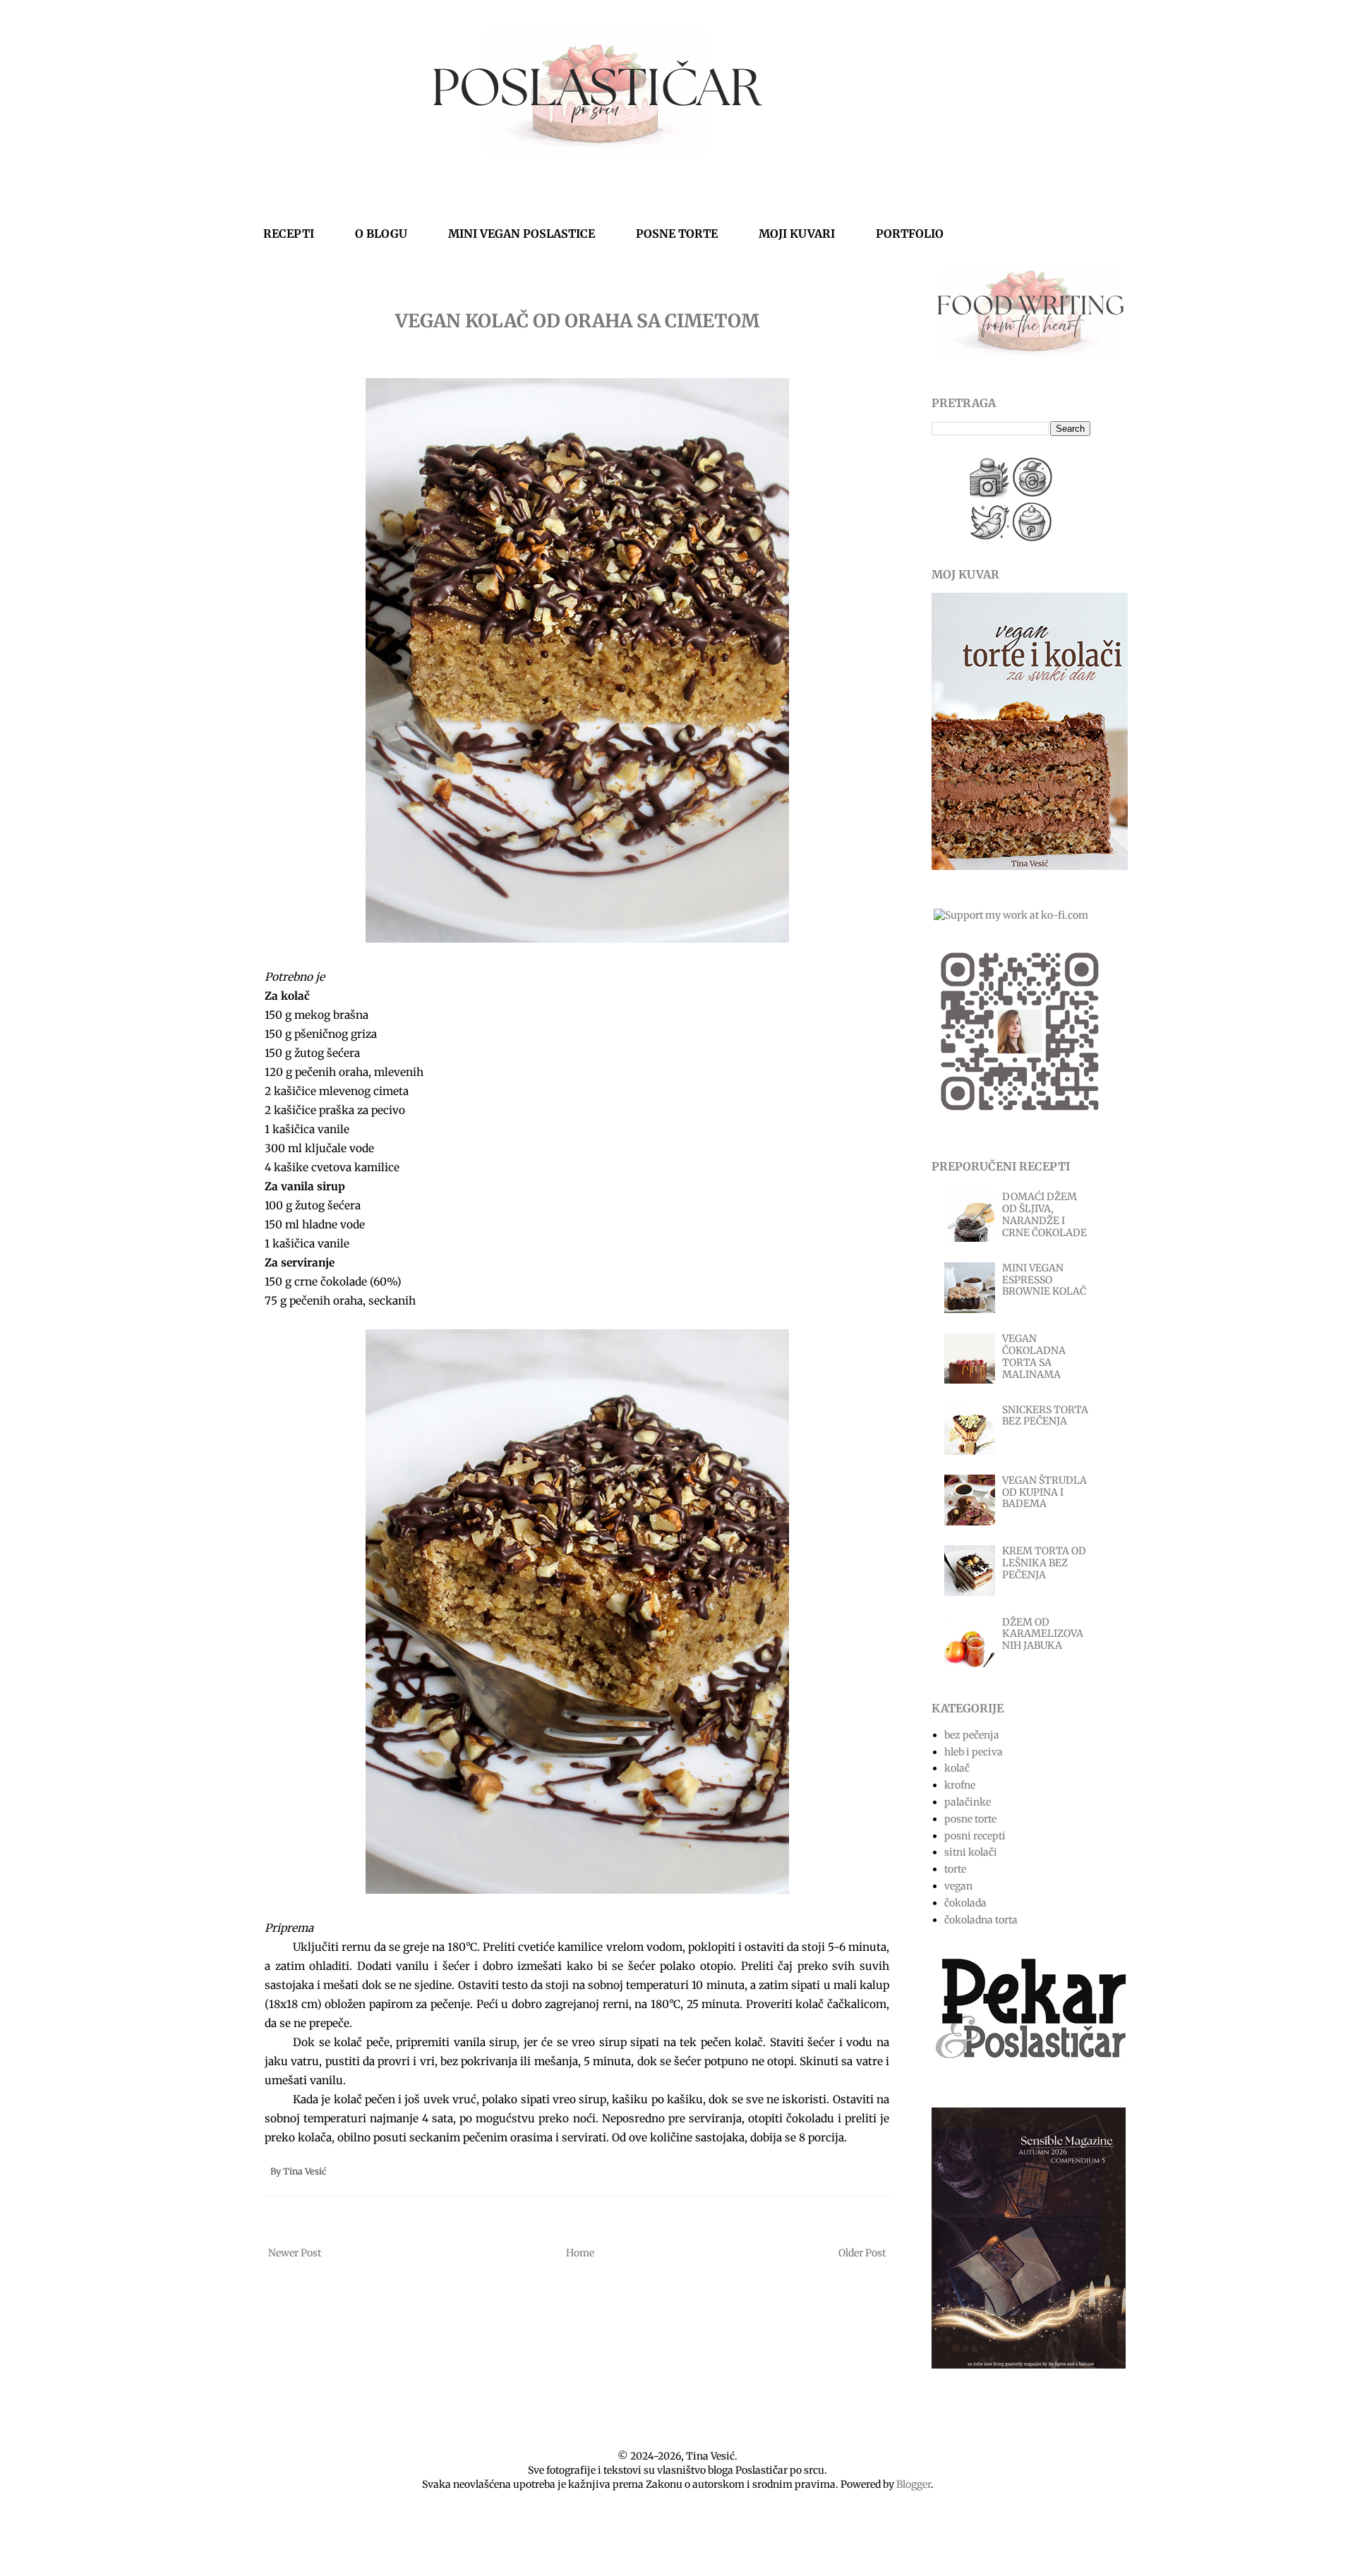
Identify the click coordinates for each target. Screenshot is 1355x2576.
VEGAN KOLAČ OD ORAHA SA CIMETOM (577, 321)
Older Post (862, 2253)
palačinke (968, 1802)
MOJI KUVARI (797, 234)
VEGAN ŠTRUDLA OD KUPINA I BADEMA (1044, 1492)
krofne (960, 1785)
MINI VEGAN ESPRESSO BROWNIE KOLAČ (1044, 1280)
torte (955, 1869)
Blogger (914, 2484)
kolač (957, 1768)
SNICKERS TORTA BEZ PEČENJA (1045, 1416)
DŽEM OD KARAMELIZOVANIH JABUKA (1043, 1634)
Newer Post (295, 2253)
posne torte (970, 1819)
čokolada (965, 1903)
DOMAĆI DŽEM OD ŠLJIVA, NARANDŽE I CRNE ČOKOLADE (1044, 1214)
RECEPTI (289, 234)
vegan (958, 1886)
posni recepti (975, 1836)
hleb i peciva (974, 1752)
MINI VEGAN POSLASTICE (522, 234)
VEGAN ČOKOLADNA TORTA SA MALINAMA (1034, 1356)
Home (580, 2253)
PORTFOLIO (910, 234)
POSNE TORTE (677, 234)
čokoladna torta (981, 1920)
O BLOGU (381, 234)
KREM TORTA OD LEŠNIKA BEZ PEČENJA (1044, 1563)
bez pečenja (972, 1735)
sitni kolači (971, 1852)
